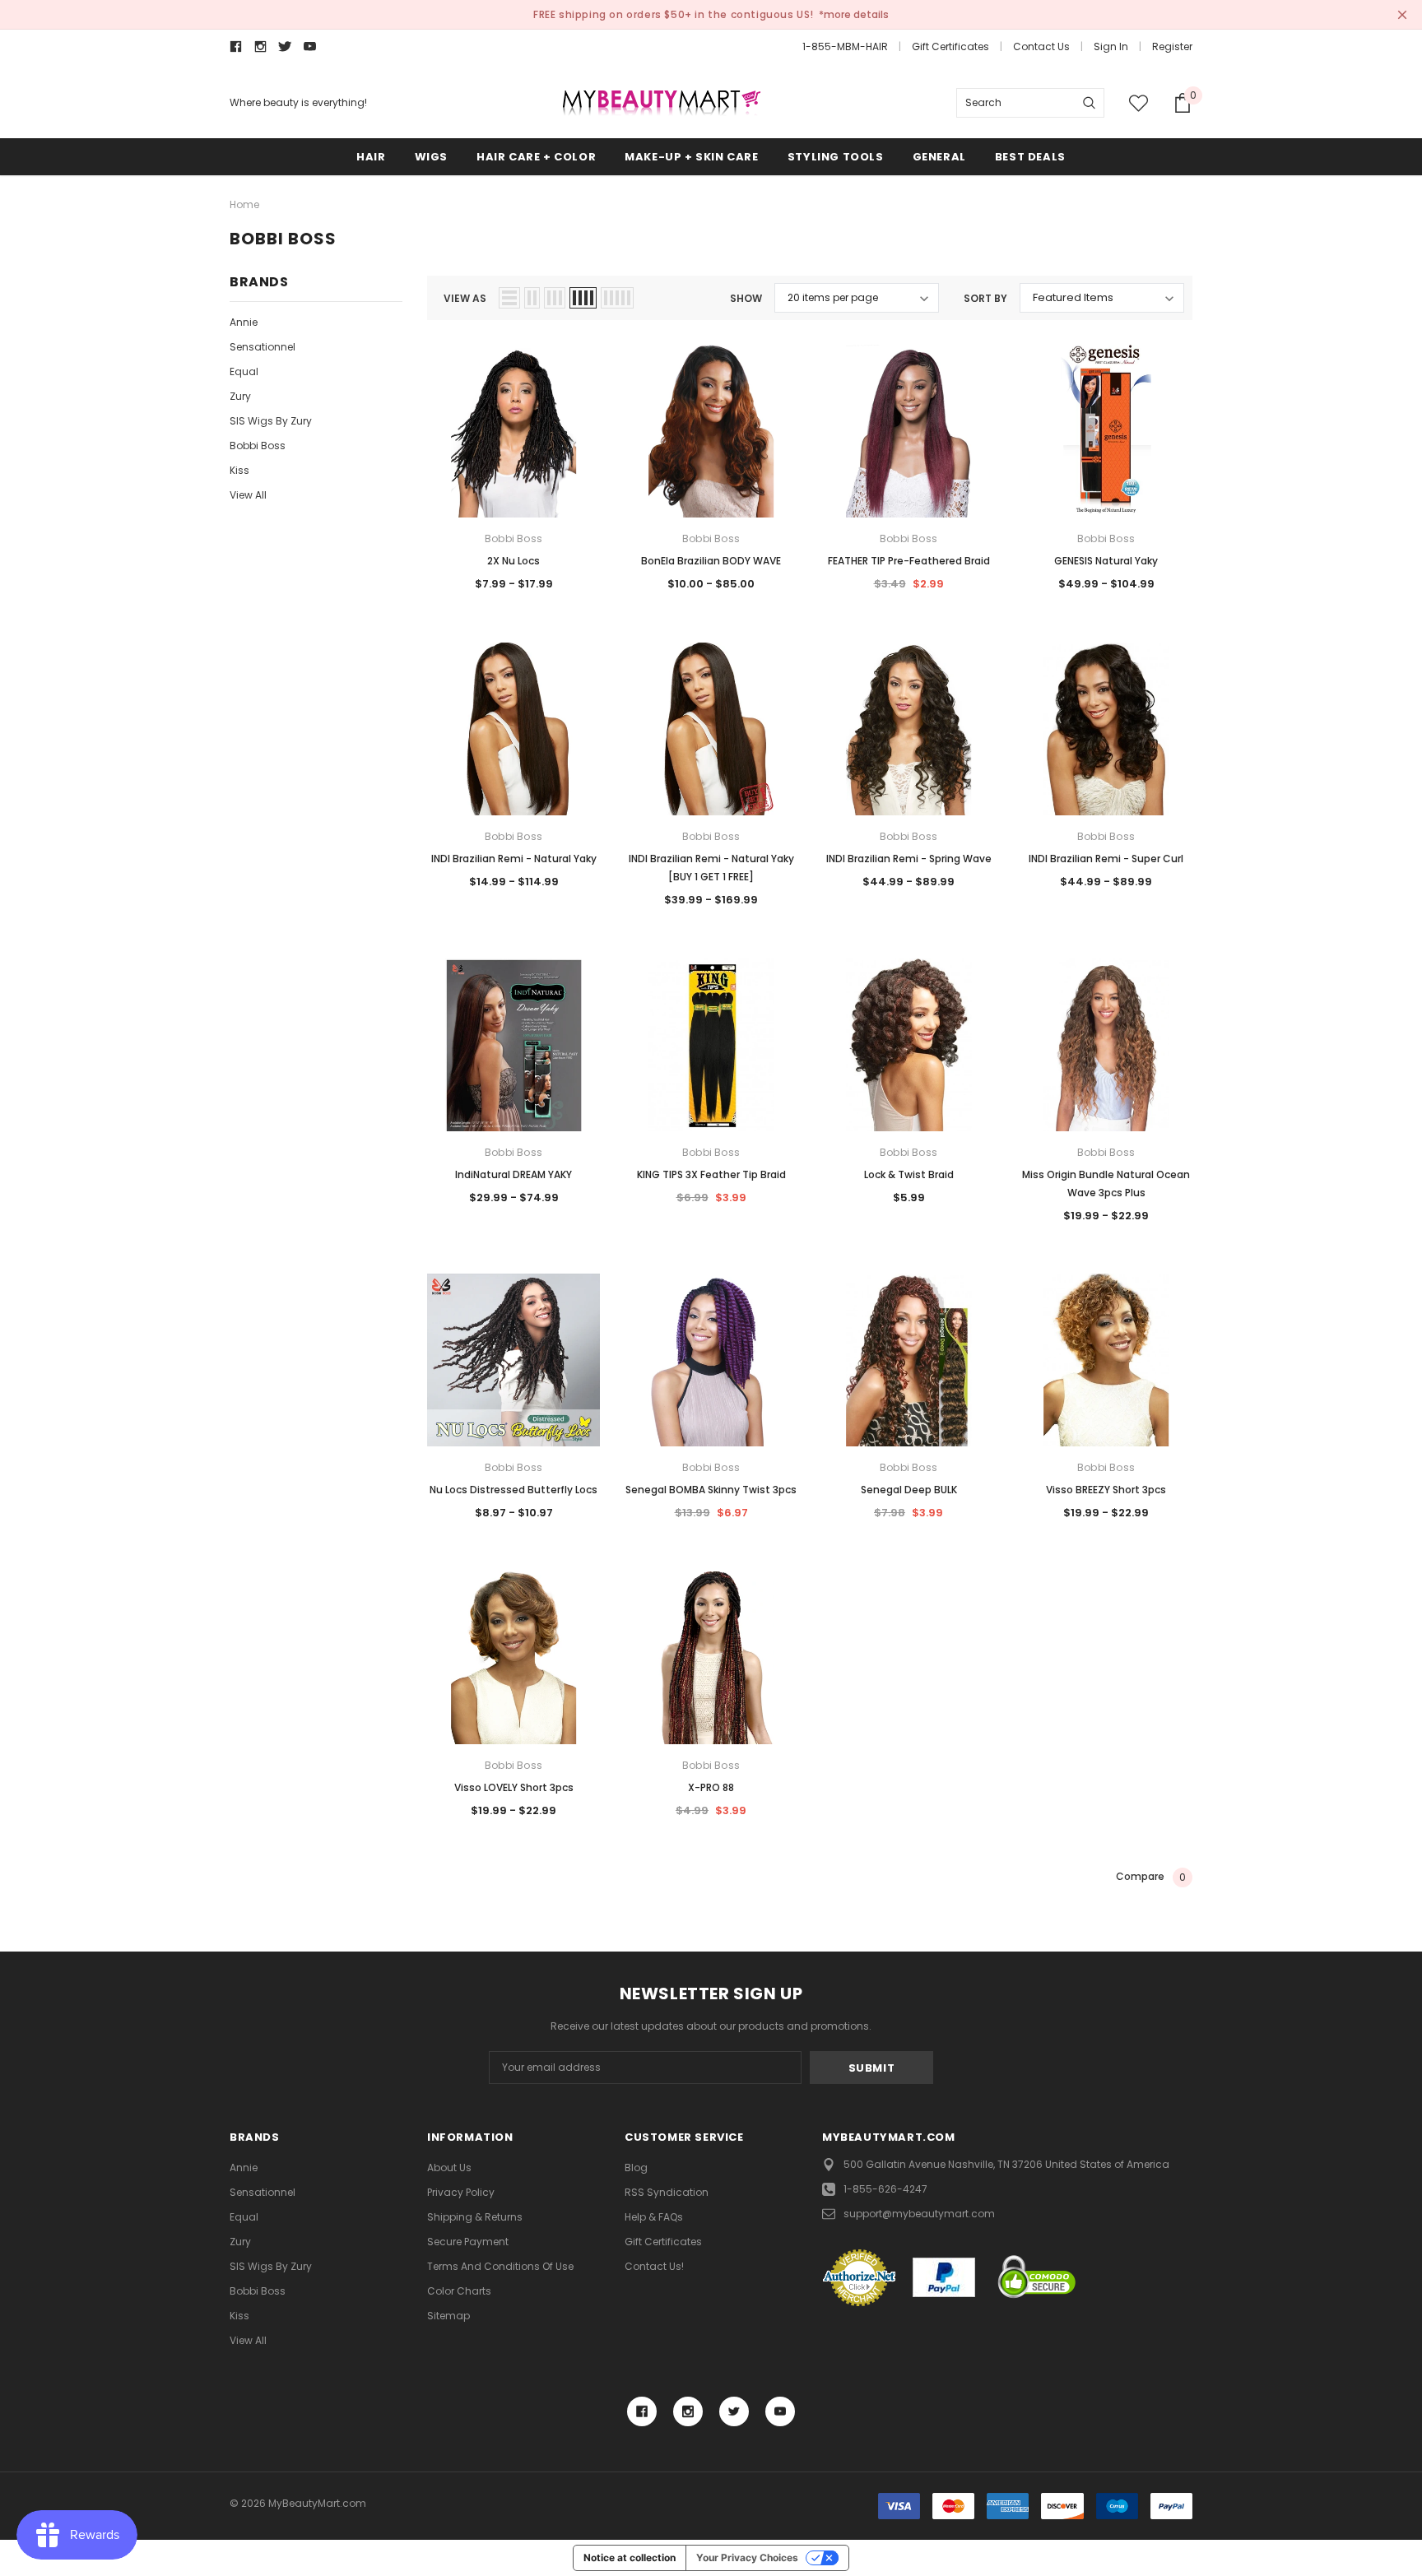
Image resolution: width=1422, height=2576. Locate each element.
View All (248, 495)
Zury (240, 396)
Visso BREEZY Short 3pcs (1106, 1490)
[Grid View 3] (555, 298)
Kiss (239, 470)
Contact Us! (654, 2266)
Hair (371, 157)
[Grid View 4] (583, 298)
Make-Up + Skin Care (691, 157)
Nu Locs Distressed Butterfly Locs (513, 1490)
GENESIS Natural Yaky (1106, 561)
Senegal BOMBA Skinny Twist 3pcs (711, 1490)
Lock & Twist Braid (909, 1174)
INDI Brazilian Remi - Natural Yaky (514, 859)
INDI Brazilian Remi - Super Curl (1106, 859)
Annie (244, 322)
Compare (1151, 1877)
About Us (449, 2168)
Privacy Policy (461, 2192)
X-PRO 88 (711, 1787)
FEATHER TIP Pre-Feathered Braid (909, 561)
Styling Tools (836, 157)
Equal (244, 371)
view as (465, 298)
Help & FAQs (654, 2217)
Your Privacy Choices (747, 2557)
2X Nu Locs (513, 561)
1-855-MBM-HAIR (845, 46)
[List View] (509, 298)
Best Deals (1030, 157)
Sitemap (448, 2316)
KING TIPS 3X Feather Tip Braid (711, 1174)
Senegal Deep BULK (909, 1490)
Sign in (1111, 46)
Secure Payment (468, 2242)
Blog (636, 2168)
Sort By (985, 298)
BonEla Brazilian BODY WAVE (711, 561)
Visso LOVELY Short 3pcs (514, 1787)
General (939, 157)
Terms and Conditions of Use (500, 2266)
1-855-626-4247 (885, 2189)
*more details (854, 14)
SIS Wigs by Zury (271, 421)
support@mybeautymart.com (919, 2214)
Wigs (431, 157)
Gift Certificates (950, 46)
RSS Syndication (667, 2192)
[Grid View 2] (532, 298)
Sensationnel (263, 347)
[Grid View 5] (617, 298)
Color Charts (459, 2291)
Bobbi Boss (258, 446)
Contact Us (1041, 46)
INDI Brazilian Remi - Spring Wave (909, 859)
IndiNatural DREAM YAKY (513, 1174)
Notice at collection (630, 2557)
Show (746, 298)
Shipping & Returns (475, 2217)
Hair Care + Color (536, 157)
